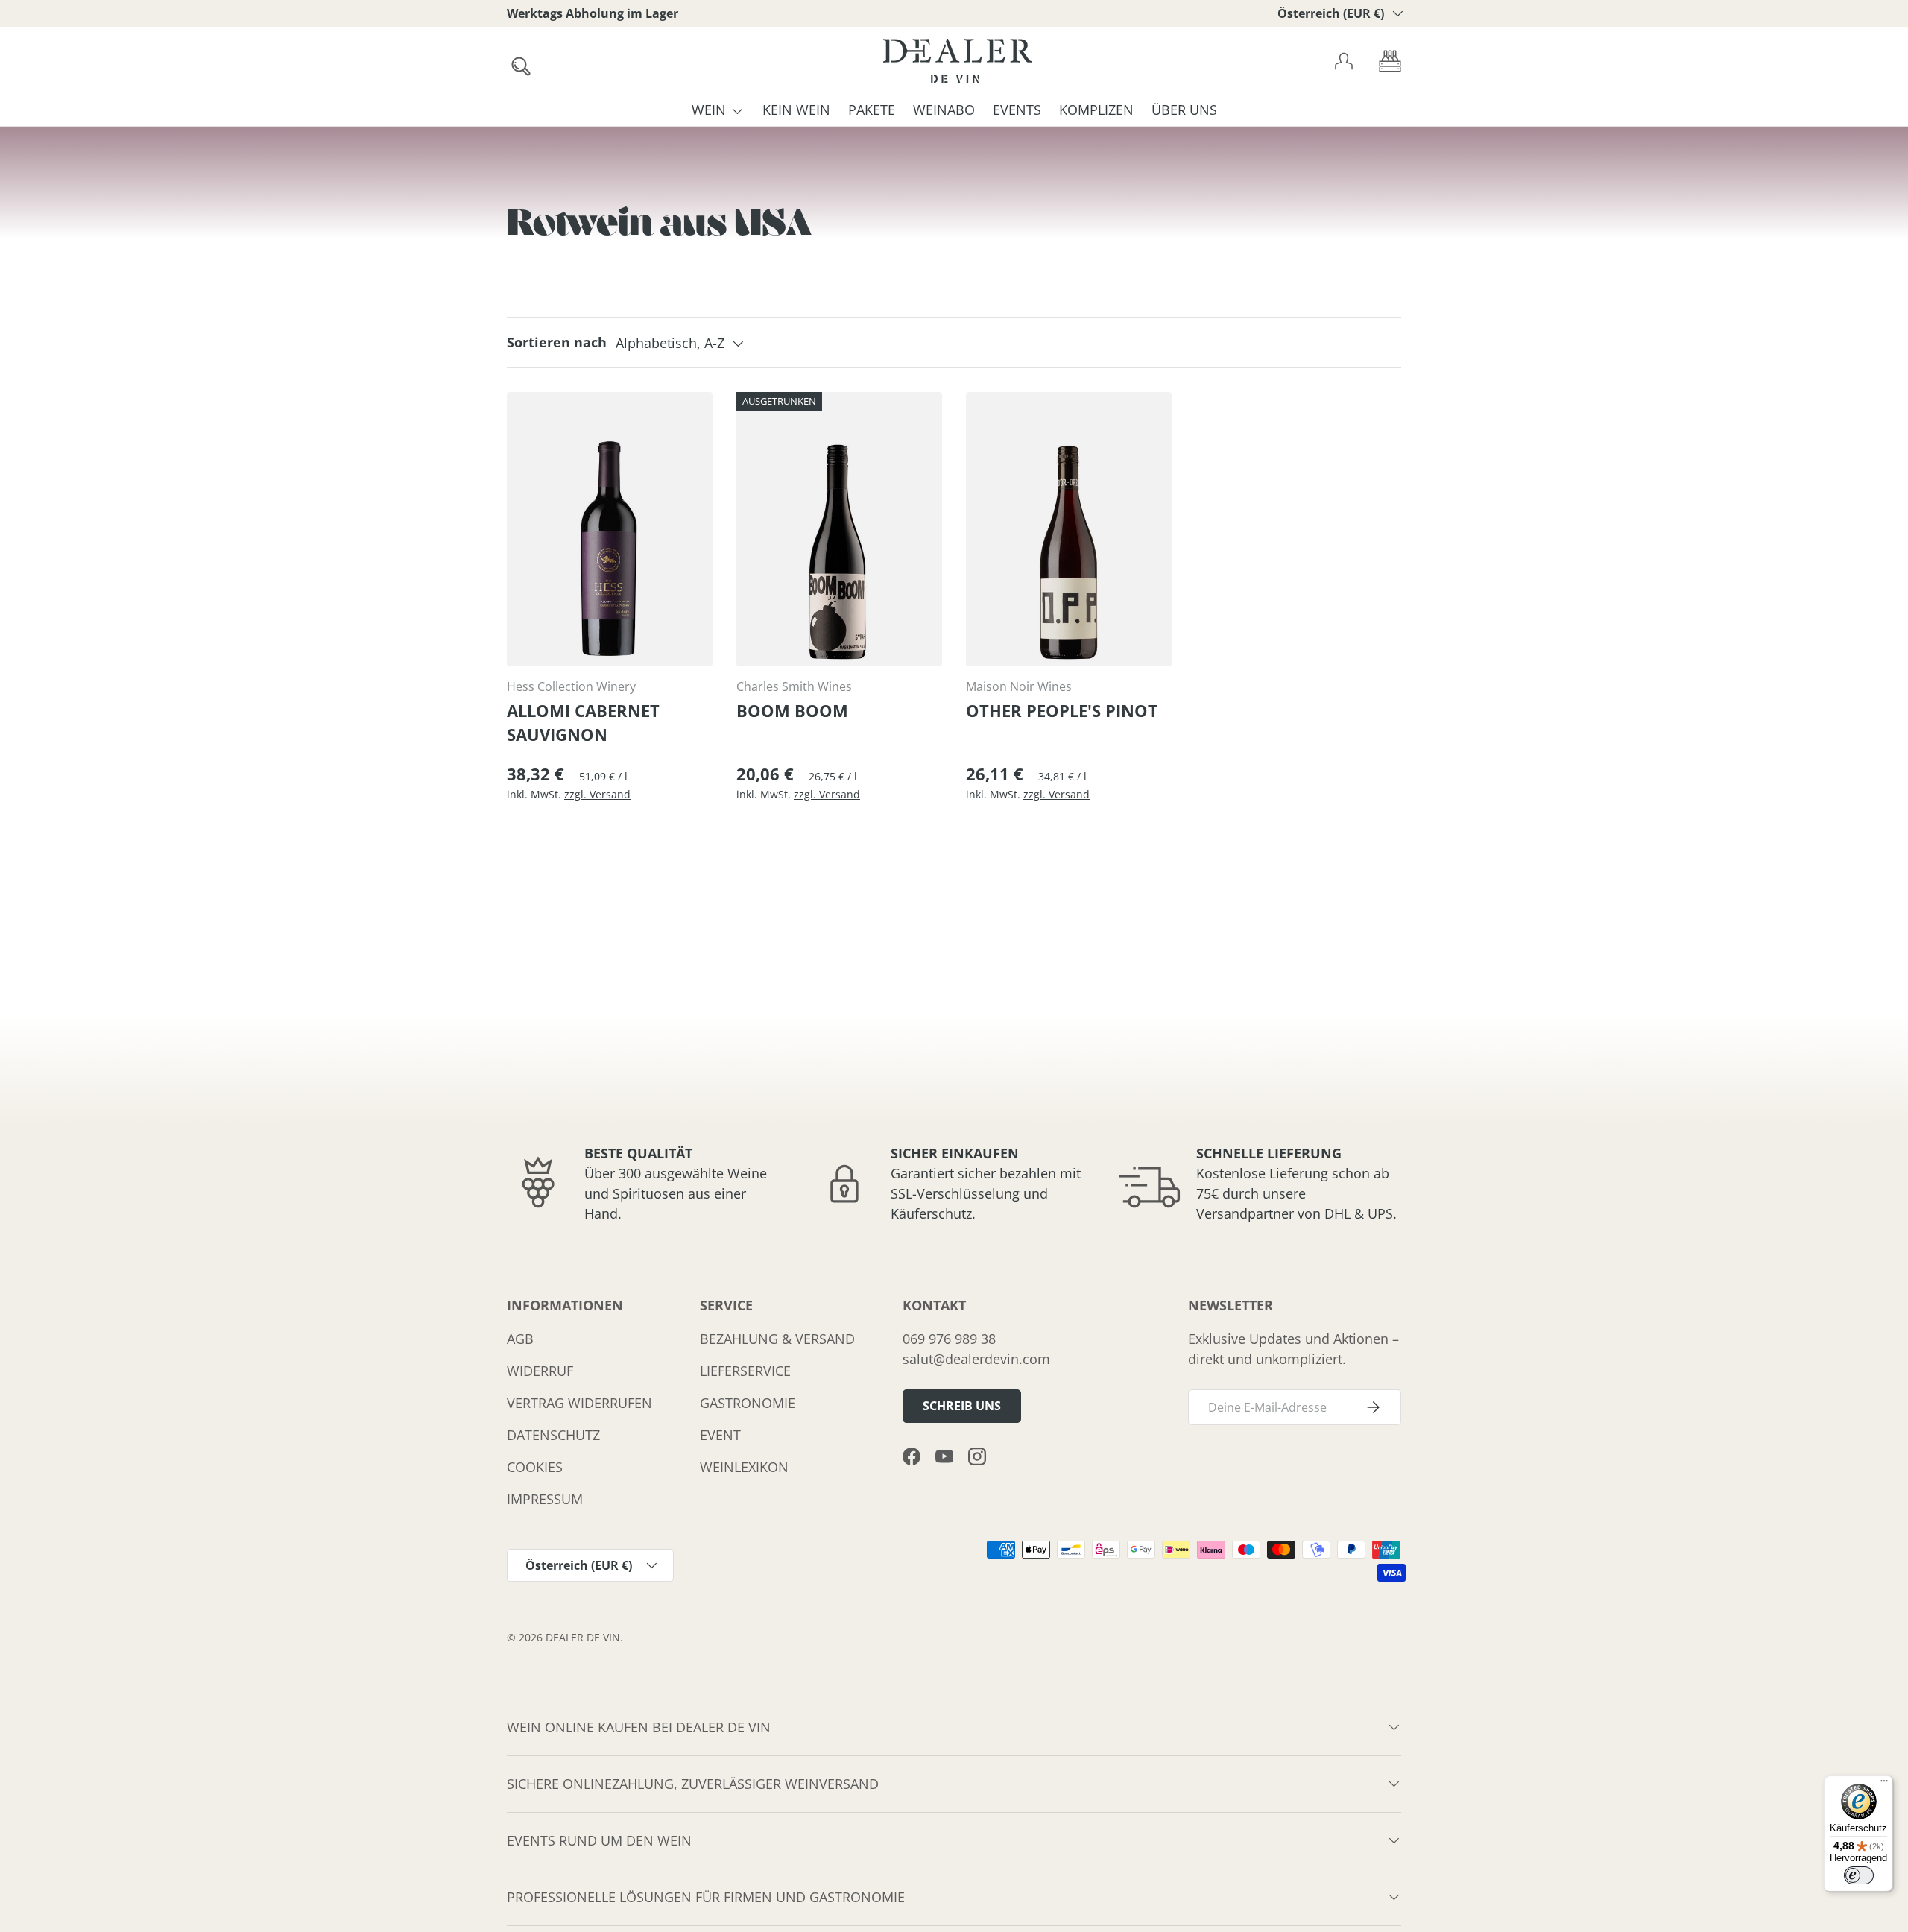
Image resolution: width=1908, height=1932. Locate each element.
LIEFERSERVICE (745, 1371)
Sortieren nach (557, 342)
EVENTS (1017, 110)
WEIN (709, 110)
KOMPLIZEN (1096, 110)
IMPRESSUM (545, 1499)
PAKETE (872, 110)
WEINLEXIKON (744, 1467)
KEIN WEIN (796, 110)
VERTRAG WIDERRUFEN (579, 1403)
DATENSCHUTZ (553, 1435)
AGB (520, 1339)
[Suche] (517, 62)
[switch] (1859, 1875)
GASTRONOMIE (748, 1403)
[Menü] (1884, 1784)
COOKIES (535, 1467)
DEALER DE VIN (583, 1638)
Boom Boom (792, 711)
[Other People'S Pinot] (1069, 529)
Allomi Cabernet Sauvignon (583, 723)
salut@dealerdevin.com (976, 1359)
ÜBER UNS (1184, 110)
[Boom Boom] (839, 529)
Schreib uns (962, 1406)
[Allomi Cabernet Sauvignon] (610, 529)
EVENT (720, 1435)
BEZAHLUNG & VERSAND (777, 1339)
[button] (1390, 61)
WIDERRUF (540, 1371)
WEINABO (944, 110)
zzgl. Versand (597, 794)
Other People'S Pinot (1062, 711)
